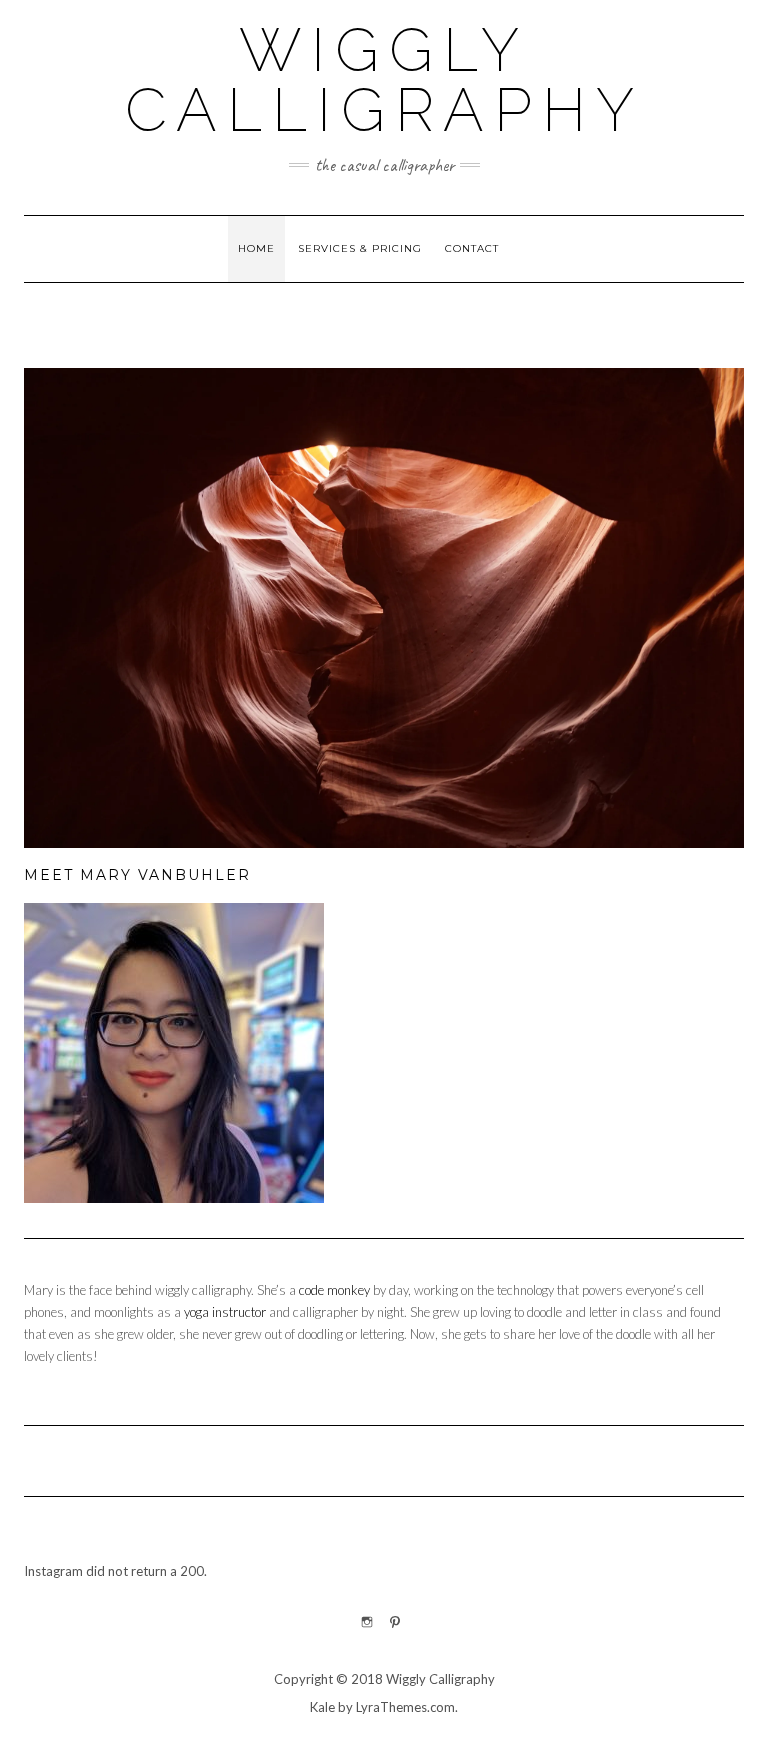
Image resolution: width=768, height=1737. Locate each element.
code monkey (334, 1290)
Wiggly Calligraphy (384, 80)
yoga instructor (225, 1312)
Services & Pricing (360, 248)
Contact (472, 248)
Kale (322, 1707)
